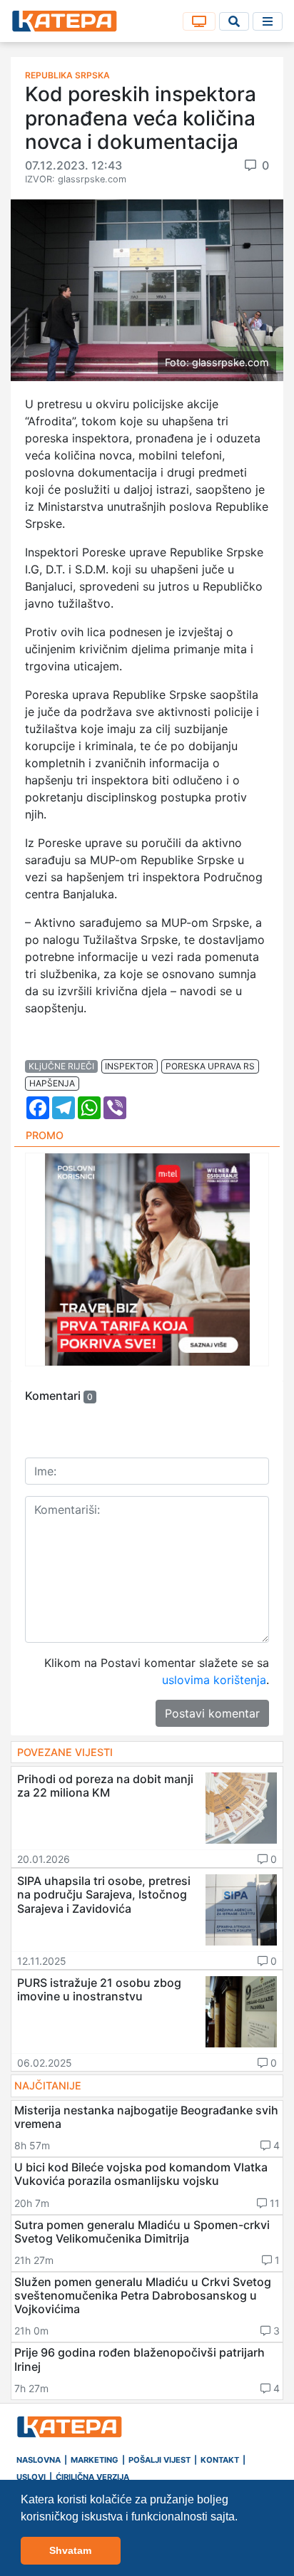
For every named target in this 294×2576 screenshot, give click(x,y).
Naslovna (39, 2460)
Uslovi (31, 2477)
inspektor (129, 1066)
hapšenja (52, 1083)
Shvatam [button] (70, 2550)
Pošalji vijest (159, 2460)
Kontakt (220, 2460)
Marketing (95, 2460)
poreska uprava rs (210, 1066)
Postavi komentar (212, 1713)
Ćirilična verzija (92, 2477)
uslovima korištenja (214, 1680)
